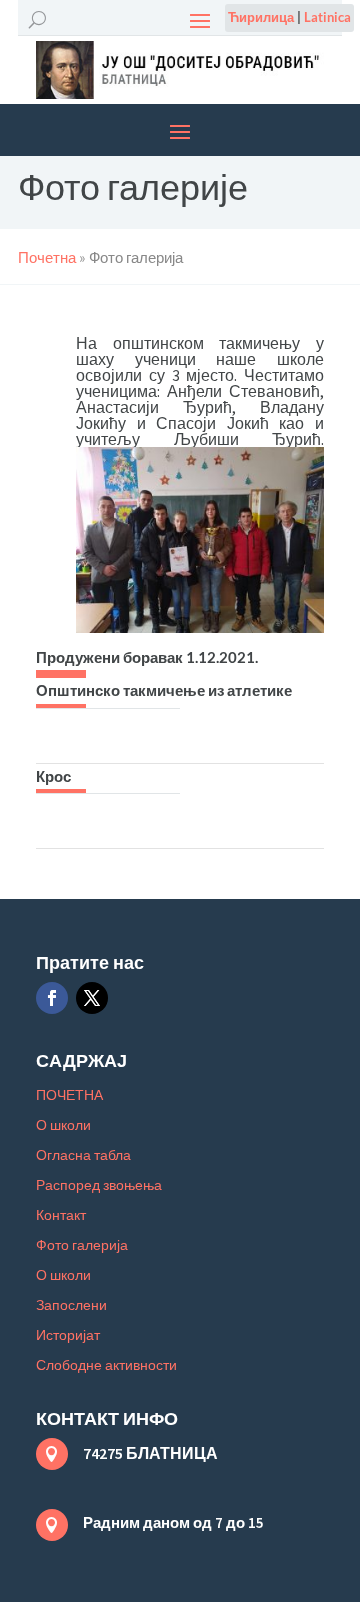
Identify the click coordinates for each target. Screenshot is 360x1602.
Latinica (327, 17)
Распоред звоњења (99, 1185)
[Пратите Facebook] (52, 998)
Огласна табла (83, 1155)
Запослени (71, 1305)
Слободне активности (106, 1365)
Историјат (68, 1335)
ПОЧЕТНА (69, 1095)
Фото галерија (82, 1245)
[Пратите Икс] (92, 998)
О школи (63, 1125)
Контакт (61, 1215)
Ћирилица (261, 17)
